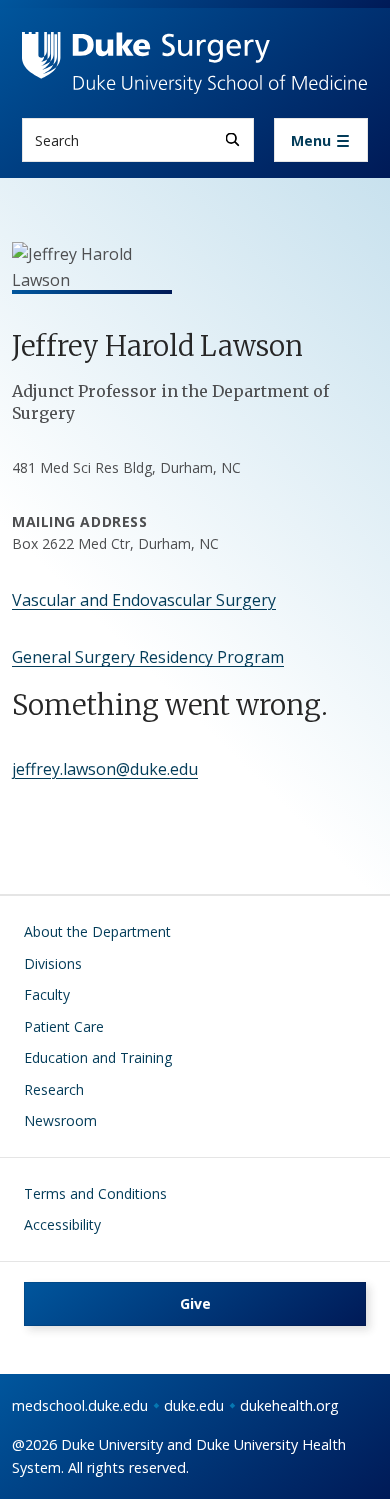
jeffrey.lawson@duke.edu (105, 769)
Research (54, 1089)
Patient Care (64, 1026)
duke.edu (194, 1405)
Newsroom (60, 1120)
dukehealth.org (289, 1405)
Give (195, 1303)
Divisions (53, 963)
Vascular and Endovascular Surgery (144, 600)
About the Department (97, 931)
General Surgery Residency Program (148, 657)
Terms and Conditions (95, 1193)
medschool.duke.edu (80, 1405)
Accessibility (62, 1224)
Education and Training (98, 1057)
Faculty (47, 994)
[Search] (232, 139)
